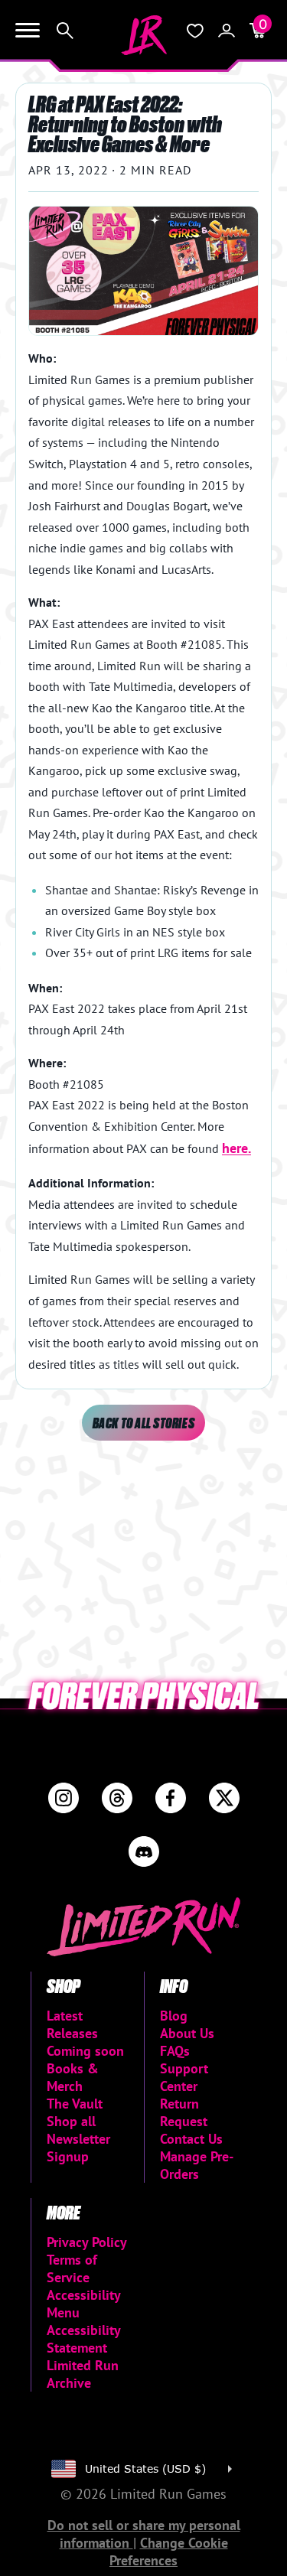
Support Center (184, 2077)
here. (236, 1148)
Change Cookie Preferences (169, 2552)
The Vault (75, 2104)
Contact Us (191, 2139)
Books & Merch (73, 2077)
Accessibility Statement (83, 2339)
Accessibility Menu (83, 2304)
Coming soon (85, 2051)
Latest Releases (72, 2024)
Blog (174, 2016)
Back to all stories (143, 1423)
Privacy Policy (87, 2242)
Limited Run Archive (83, 2374)
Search (65, 31)
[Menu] (28, 31)
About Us (187, 2033)
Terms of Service (72, 2268)
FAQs (175, 2051)
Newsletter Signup (78, 2148)
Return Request (184, 2112)
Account (227, 31)
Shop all (71, 2121)
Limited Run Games (144, 35)
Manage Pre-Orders (197, 2165)
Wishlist (195, 31)
